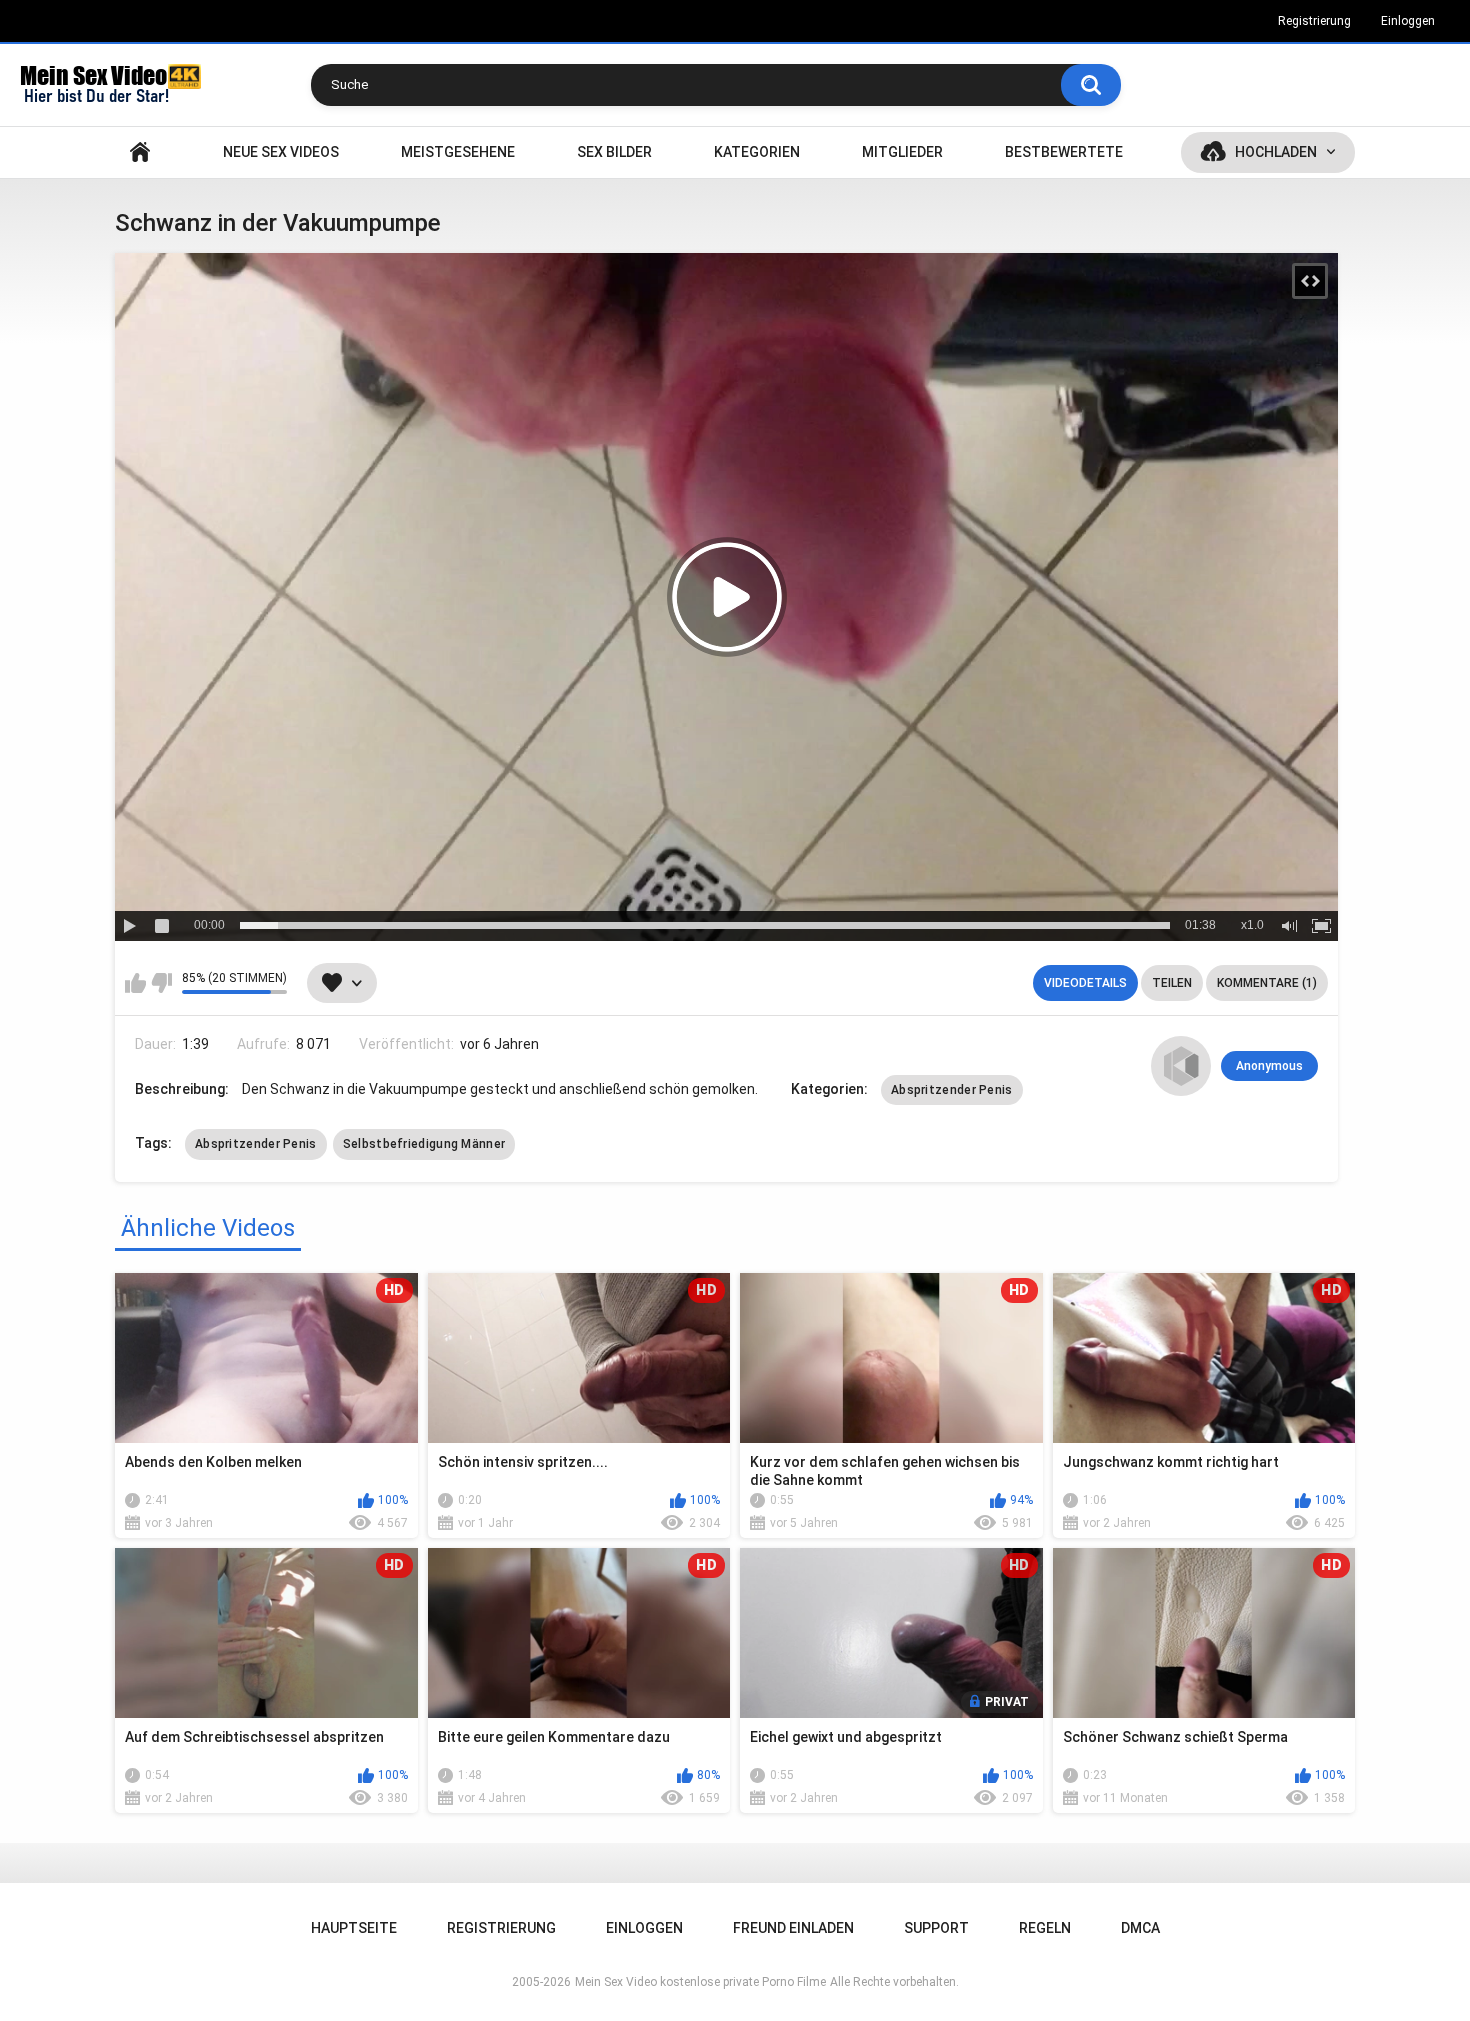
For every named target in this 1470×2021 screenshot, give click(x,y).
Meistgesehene (458, 152)
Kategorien (757, 152)
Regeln (1045, 1928)
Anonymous (1269, 1066)
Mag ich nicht (161, 983)
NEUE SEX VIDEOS (281, 152)
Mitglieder (902, 152)
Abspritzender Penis (952, 1090)
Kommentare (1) (1267, 983)
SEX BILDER (614, 152)
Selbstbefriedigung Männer (424, 1144)
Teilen (1172, 983)
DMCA (1140, 1928)
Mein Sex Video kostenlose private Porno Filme (700, 1982)
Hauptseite (140, 152)
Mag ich (135, 983)
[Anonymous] (1181, 1066)
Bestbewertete (1064, 152)
